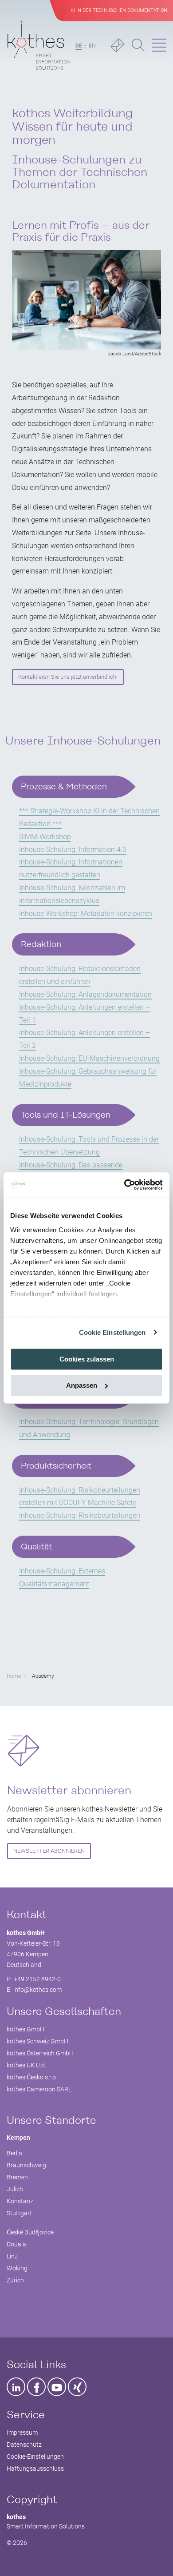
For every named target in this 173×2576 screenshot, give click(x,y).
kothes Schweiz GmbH (37, 2041)
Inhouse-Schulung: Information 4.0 (73, 850)
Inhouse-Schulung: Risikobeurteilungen (80, 1515)
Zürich (15, 2280)
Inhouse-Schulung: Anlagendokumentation (85, 994)
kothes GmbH (26, 2029)
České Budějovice (30, 2232)
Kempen (18, 2138)
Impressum (22, 2433)
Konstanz (20, 2201)
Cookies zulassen (87, 1359)
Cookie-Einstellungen (35, 2457)
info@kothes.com (37, 1990)
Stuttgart (19, 2213)
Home (14, 1676)
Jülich (15, 2189)
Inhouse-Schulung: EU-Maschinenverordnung (89, 1058)
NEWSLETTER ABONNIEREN (49, 1851)
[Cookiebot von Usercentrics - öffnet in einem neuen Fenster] (124, 1185)
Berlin (14, 2153)
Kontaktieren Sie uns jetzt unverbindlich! (68, 677)
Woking (17, 2268)
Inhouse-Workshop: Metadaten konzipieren (86, 914)
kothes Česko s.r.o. (32, 2077)
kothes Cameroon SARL (39, 2089)
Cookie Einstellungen (112, 1332)
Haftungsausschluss (35, 2469)
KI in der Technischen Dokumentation (119, 10)
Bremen (17, 2177)
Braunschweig (26, 2165)
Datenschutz (24, 2445)
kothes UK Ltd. (26, 2065)
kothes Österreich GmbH (40, 2053)
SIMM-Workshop (45, 837)
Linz (12, 2256)
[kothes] (39, 46)
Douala (16, 2244)
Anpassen (82, 1385)
